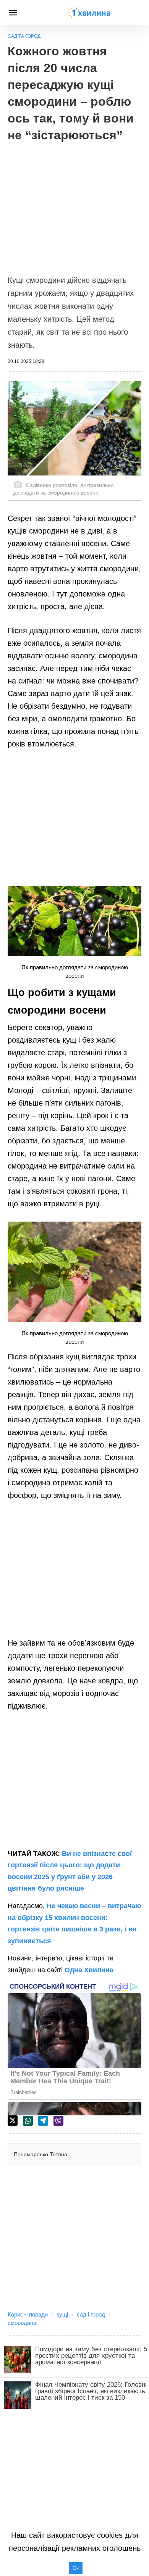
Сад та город (24, 36)
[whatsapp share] (28, 2121)
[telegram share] (43, 2121)
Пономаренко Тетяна (40, 2154)
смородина (22, 2323)
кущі (62, 2314)
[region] (74, 205)
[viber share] (58, 2121)
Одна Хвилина (89, 1970)
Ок (76, 2568)
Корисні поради (28, 2314)
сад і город (91, 2314)
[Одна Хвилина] (89, 13)
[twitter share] (13, 2121)
